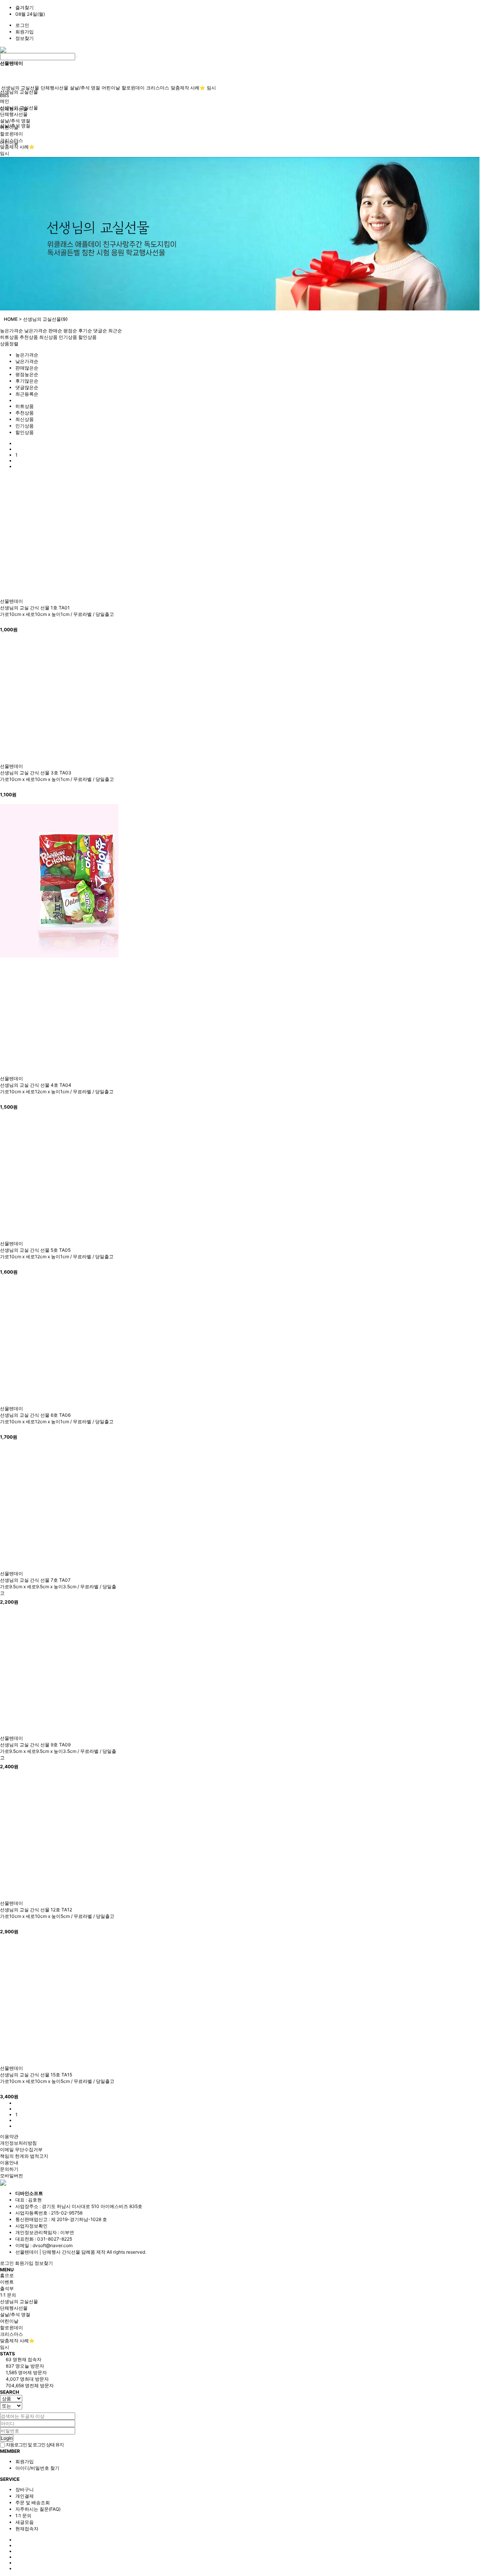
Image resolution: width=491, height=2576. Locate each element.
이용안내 (9, 2163)
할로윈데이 (133, 88)
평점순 (70, 331)
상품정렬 (9, 344)
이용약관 (9, 2136)
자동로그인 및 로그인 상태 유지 (34, 2445)
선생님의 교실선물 (19, 92)
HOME (11, 319)
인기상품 (68, 337)
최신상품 (48, 337)
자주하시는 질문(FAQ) (38, 2509)
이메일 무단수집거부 (21, 2149)
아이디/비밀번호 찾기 (37, 2468)
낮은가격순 (36, 331)
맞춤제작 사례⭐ (188, 88)
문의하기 (9, 2169)
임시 (211, 88)
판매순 (55, 331)
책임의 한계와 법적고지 (24, 2156)
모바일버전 (12, 2176)
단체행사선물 (54, 88)
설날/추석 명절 (85, 88)
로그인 (22, 25)
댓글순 (100, 331)
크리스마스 (158, 88)
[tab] (245, 2302)
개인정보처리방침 (18, 2143)
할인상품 (87, 337)
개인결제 (25, 2496)
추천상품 (29, 337)
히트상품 (9, 337)
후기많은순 (27, 381)
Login (7, 2438)
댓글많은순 (27, 387)
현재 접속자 (24, 2359)
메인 (5, 101)
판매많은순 (27, 368)
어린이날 (111, 88)
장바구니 (25, 2489)
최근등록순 (27, 394)
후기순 (85, 331)
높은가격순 (12, 331)
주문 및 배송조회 (33, 2503)
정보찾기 (25, 38)
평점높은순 (27, 374)
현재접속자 (27, 2529)
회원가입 (25, 32)
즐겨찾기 (25, 7)
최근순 (115, 331)
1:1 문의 (23, 2516)
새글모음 (25, 2522)
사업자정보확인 (31, 2226)
